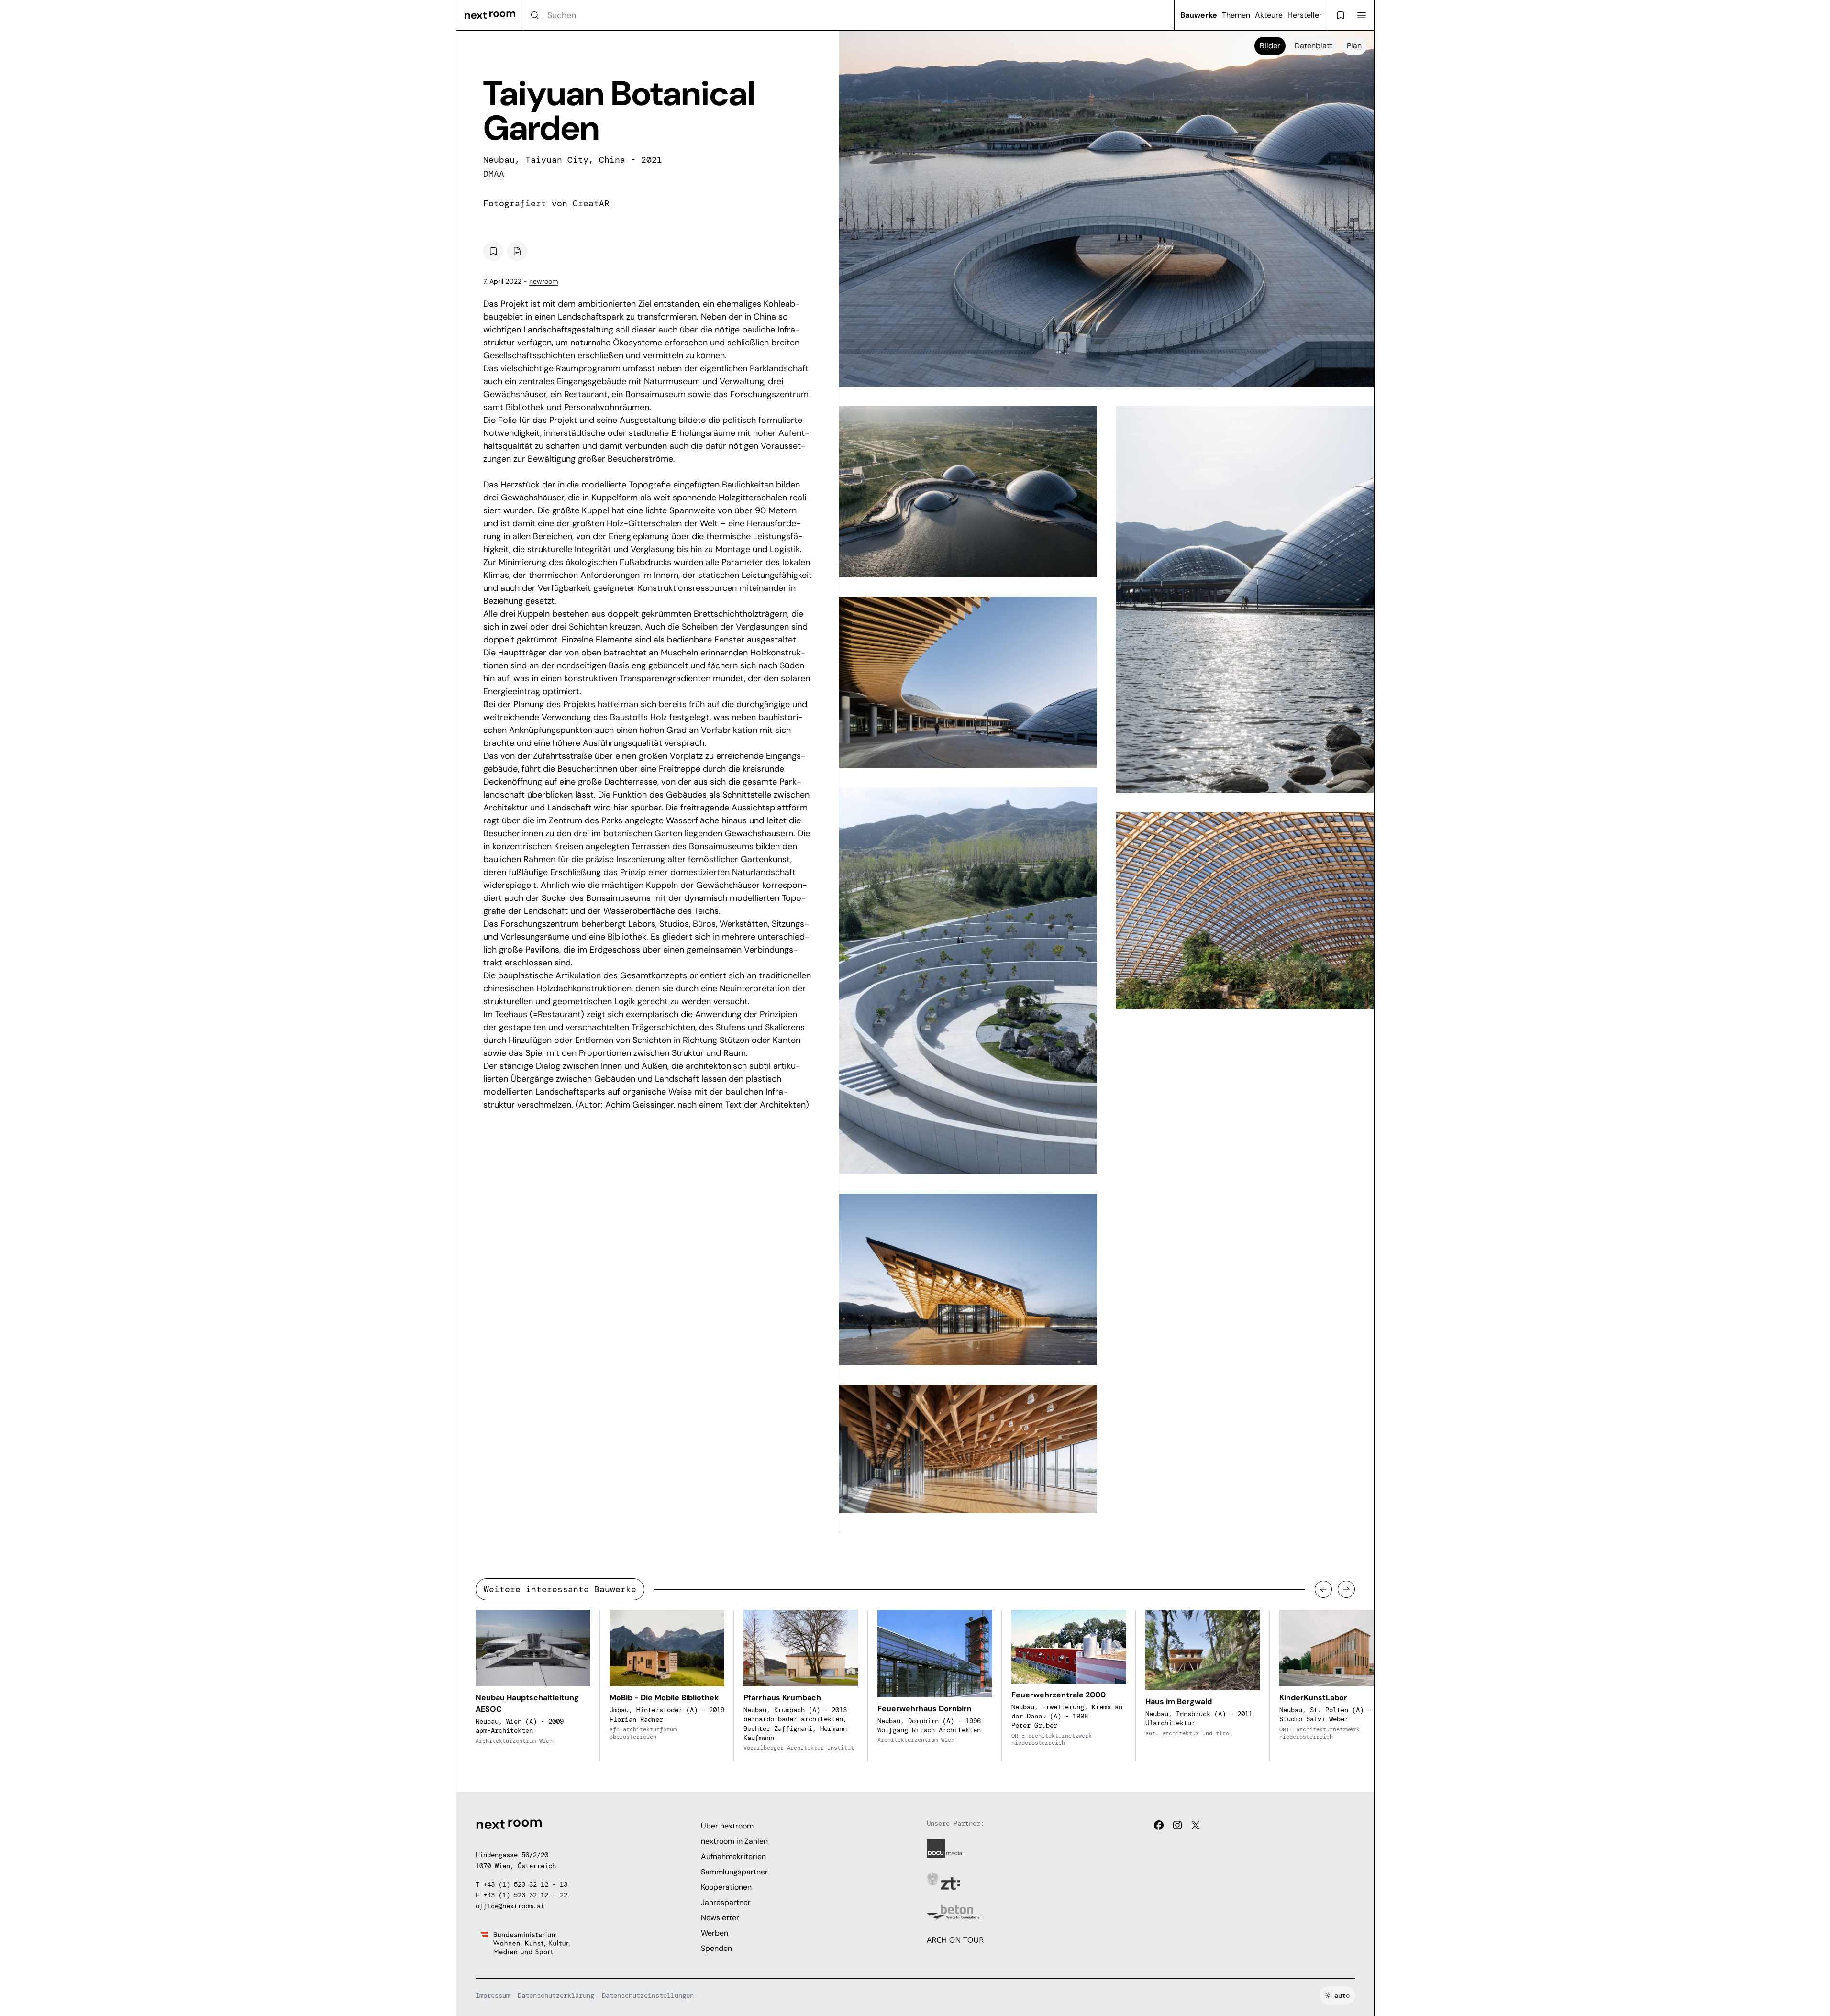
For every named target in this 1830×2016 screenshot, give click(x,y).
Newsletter (720, 1918)
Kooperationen (726, 1887)
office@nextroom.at (510, 1906)
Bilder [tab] (1270, 46)
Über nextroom (727, 1826)
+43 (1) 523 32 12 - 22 (525, 1895)
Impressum (493, 1995)
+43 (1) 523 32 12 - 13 (525, 1884)
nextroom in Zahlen (734, 1841)
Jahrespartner (726, 1902)
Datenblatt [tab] (1314, 46)
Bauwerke (1199, 15)
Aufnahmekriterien (733, 1856)
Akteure (1269, 15)
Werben (715, 1933)
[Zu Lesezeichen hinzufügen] (493, 251)
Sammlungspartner (734, 1872)
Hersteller (1305, 15)
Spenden (716, 1948)
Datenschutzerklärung (556, 1995)
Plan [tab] (1354, 46)
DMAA (494, 174)
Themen (1236, 15)
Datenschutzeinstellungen (648, 1995)
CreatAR (591, 203)
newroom (543, 281)
